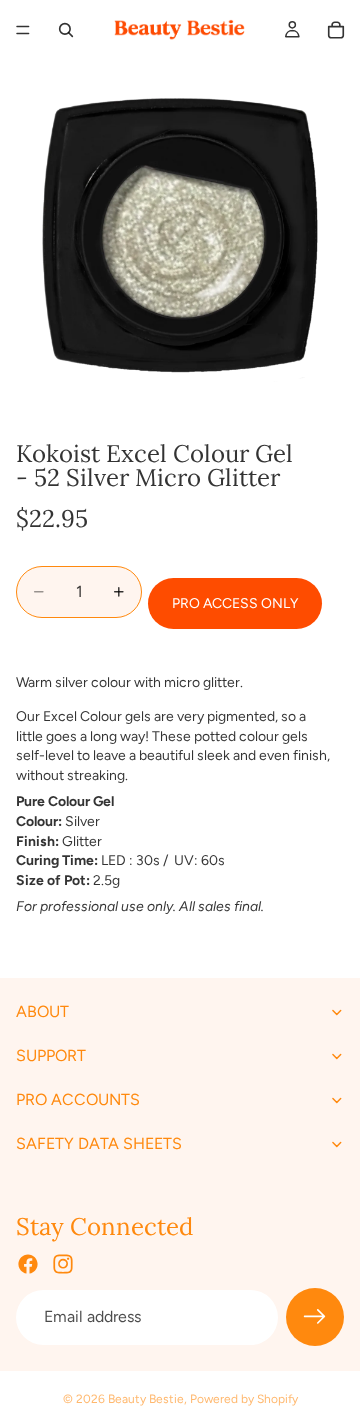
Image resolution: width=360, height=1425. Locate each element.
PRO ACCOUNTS (78, 1100)
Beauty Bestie (146, 1399)
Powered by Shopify (244, 1399)
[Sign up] (315, 1318)
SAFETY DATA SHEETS (99, 1144)
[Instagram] (63, 1265)
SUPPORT (51, 1056)
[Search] (66, 30)
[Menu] (23, 30)
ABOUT (42, 1012)
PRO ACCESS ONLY (235, 603)
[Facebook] (28, 1265)
